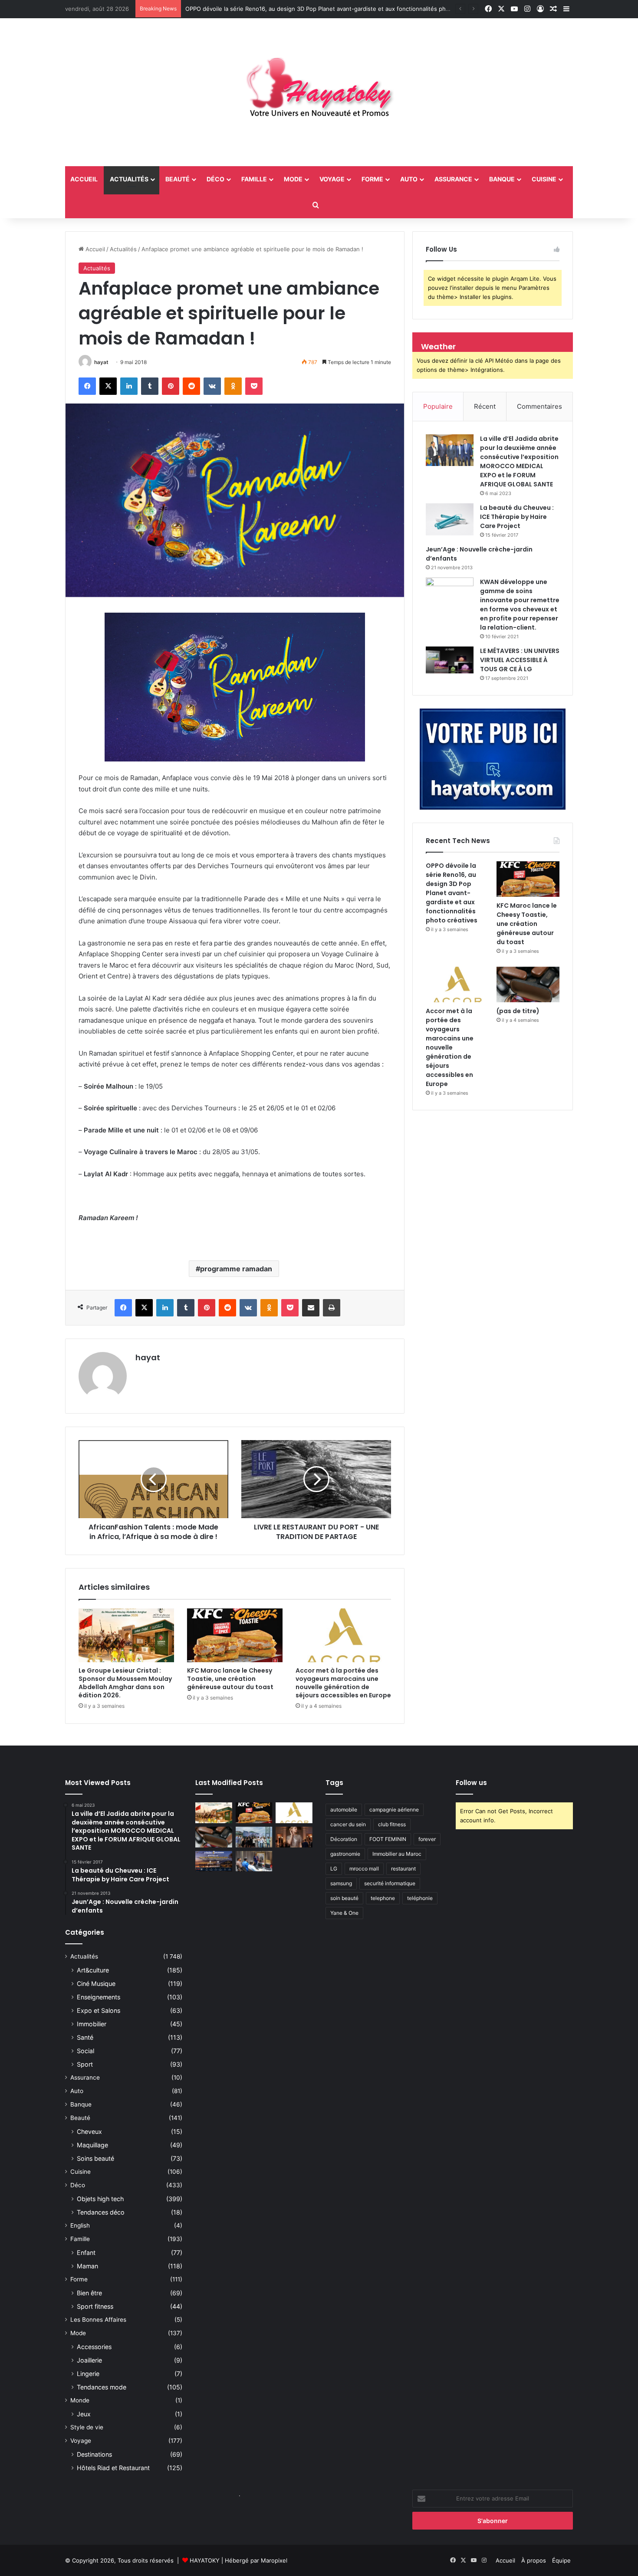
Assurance (453, 179)
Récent (485, 406)
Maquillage (92, 2145)
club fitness (392, 1824)
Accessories (94, 2347)
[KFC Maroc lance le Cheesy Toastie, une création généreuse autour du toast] (235, 1635)
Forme (372, 179)
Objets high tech (100, 2199)
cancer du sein (348, 1824)
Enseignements (99, 1997)
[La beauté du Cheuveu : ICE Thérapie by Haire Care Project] (450, 519)
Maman (87, 2266)
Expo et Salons (99, 2010)
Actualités (129, 179)
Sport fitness (95, 2306)
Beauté (178, 179)
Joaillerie (89, 2360)
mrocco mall (364, 1869)
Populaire (438, 406)
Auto (409, 179)
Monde (80, 2400)
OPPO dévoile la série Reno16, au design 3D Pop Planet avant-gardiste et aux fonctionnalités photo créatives (333, 9)
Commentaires (539, 406)
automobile (344, 1810)
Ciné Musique (96, 1984)
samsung (341, 1883)
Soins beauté (95, 2158)
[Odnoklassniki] (233, 386)
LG (334, 1869)
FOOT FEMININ (388, 1839)
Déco (215, 179)
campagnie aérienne (394, 1810)
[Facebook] (87, 386)
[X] (108, 386)
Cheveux (89, 2131)
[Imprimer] (332, 1308)
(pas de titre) (518, 1011)
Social (86, 2051)
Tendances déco (101, 2212)
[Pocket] (254, 386)
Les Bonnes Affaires (98, 2320)
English (80, 2225)
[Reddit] (191, 386)
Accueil (94, 249)
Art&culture (93, 1970)
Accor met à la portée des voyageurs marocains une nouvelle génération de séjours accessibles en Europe (343, 1683)
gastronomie (345, 1854)
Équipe (561, 2560)
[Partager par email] (311, 1308)
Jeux (84, 2414)
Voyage (332, 179)
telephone (383, 1898)
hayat (101, 362)
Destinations (94, 2454)
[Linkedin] (129, 386)
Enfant (86, 2253)
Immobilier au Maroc (397, 1854)
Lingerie (88, 2374)
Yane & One (344, 1913)
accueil (84, 179)
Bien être (89, 2293)
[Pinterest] (171, 386)
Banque (502, 179)
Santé (85, 2037)
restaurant (403, 1869)
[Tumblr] (150, 386)
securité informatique (390, 1883)
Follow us (471, 1783)
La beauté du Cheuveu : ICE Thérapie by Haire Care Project (517, 517)
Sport (85, 2064)
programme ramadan (236, 1269)
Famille (254, 179)
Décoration (344, 1839)
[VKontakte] (212, 386)
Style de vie (87, 2427)
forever (427, 1839)
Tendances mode (102, 2387)
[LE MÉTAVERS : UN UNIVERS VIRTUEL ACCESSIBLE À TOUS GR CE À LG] (450, 660)
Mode (293, 179)
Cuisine (544, 179)
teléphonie (420, 1898)
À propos (534, 2560)
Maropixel (274, 2560)
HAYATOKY (205, 2560)
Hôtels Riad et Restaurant (113, 2468)
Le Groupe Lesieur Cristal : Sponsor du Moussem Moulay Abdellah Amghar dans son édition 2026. (125, 1683)
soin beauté (344, 1898)
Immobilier (92, 2024)
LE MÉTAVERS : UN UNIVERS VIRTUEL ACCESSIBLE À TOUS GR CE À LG (520, 660)
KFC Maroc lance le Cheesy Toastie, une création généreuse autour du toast (230, 1679)
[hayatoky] (319, 92)
